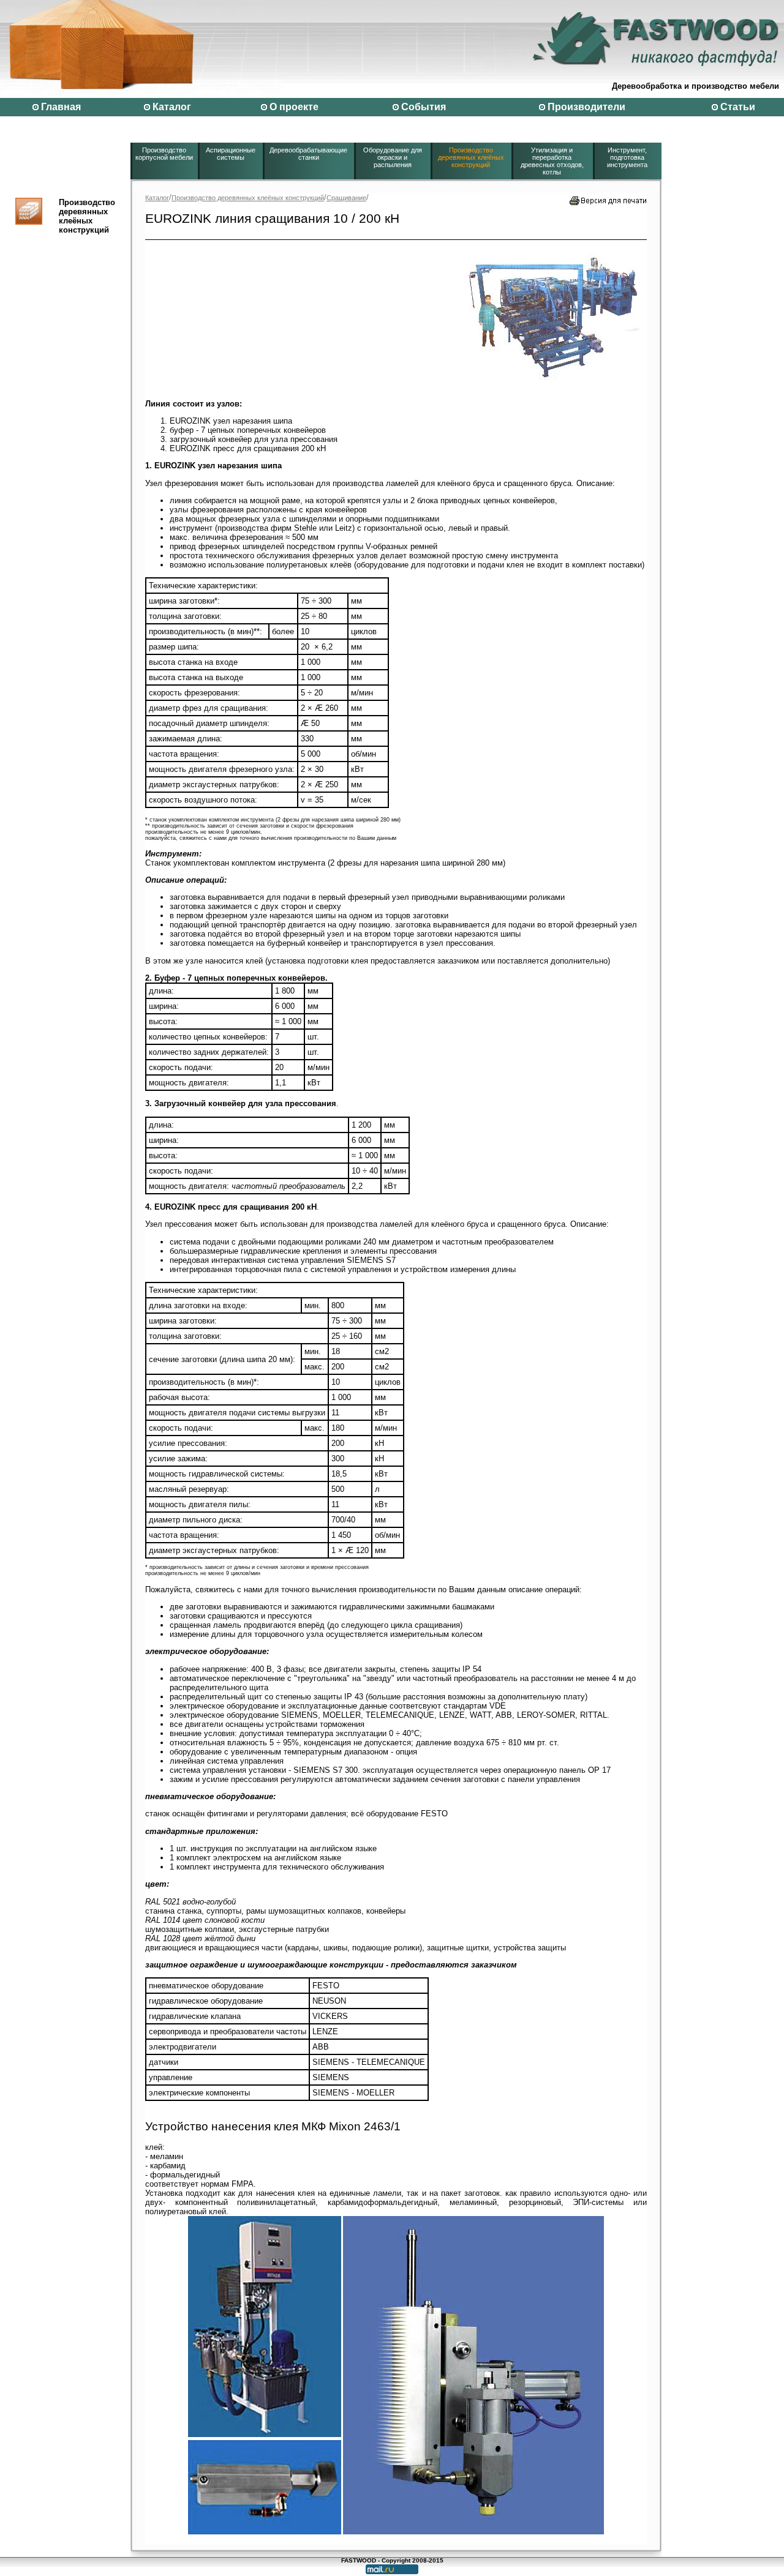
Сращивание (346, 198)
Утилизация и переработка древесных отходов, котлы (552, 161)
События (424, 107)
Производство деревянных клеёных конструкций (471, 157)
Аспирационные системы (231, 154)
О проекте (294, 107)
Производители (586, 107)
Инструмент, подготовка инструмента (627, 157)
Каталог (172, 107)
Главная (61, 107)
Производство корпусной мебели (164, 154)
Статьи (738, 107)
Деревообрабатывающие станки (308, 154)
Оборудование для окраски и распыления (393, 157)
